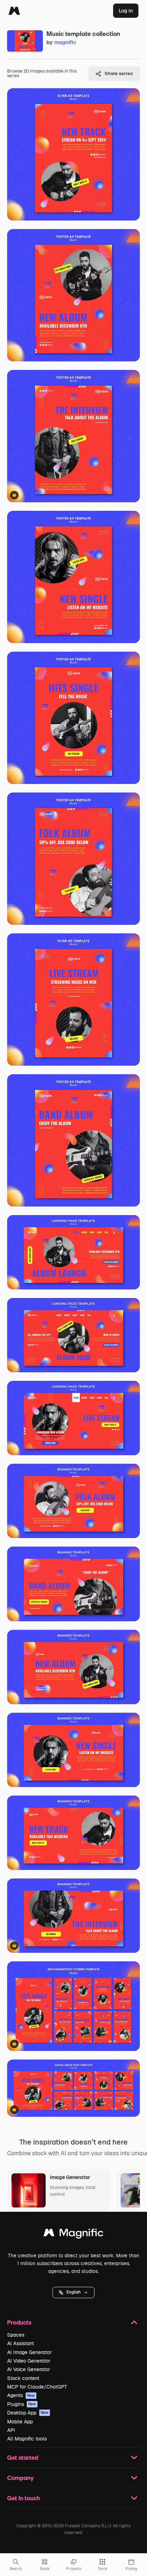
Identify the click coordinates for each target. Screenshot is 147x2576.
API (11, 2430)
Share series (119, 73)
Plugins (22, 2404)
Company (20, 2478)
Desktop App (28, 2413)
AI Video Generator (29, 2361)
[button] (73, 2293)
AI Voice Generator (29, 2369)
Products (19, 2322)
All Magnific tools (27, 2439)
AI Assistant (21, 2343)
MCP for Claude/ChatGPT (37, 2387)
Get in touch (24, 2498)
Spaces (16, 2335)
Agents (21, 2395)
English (73, 2292)
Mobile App (20, 2422)
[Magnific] (14, 11)
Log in (126, 11)
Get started (23, 2457)
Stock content (23, 2378)
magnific (65, 42)
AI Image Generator (29, 2352)
